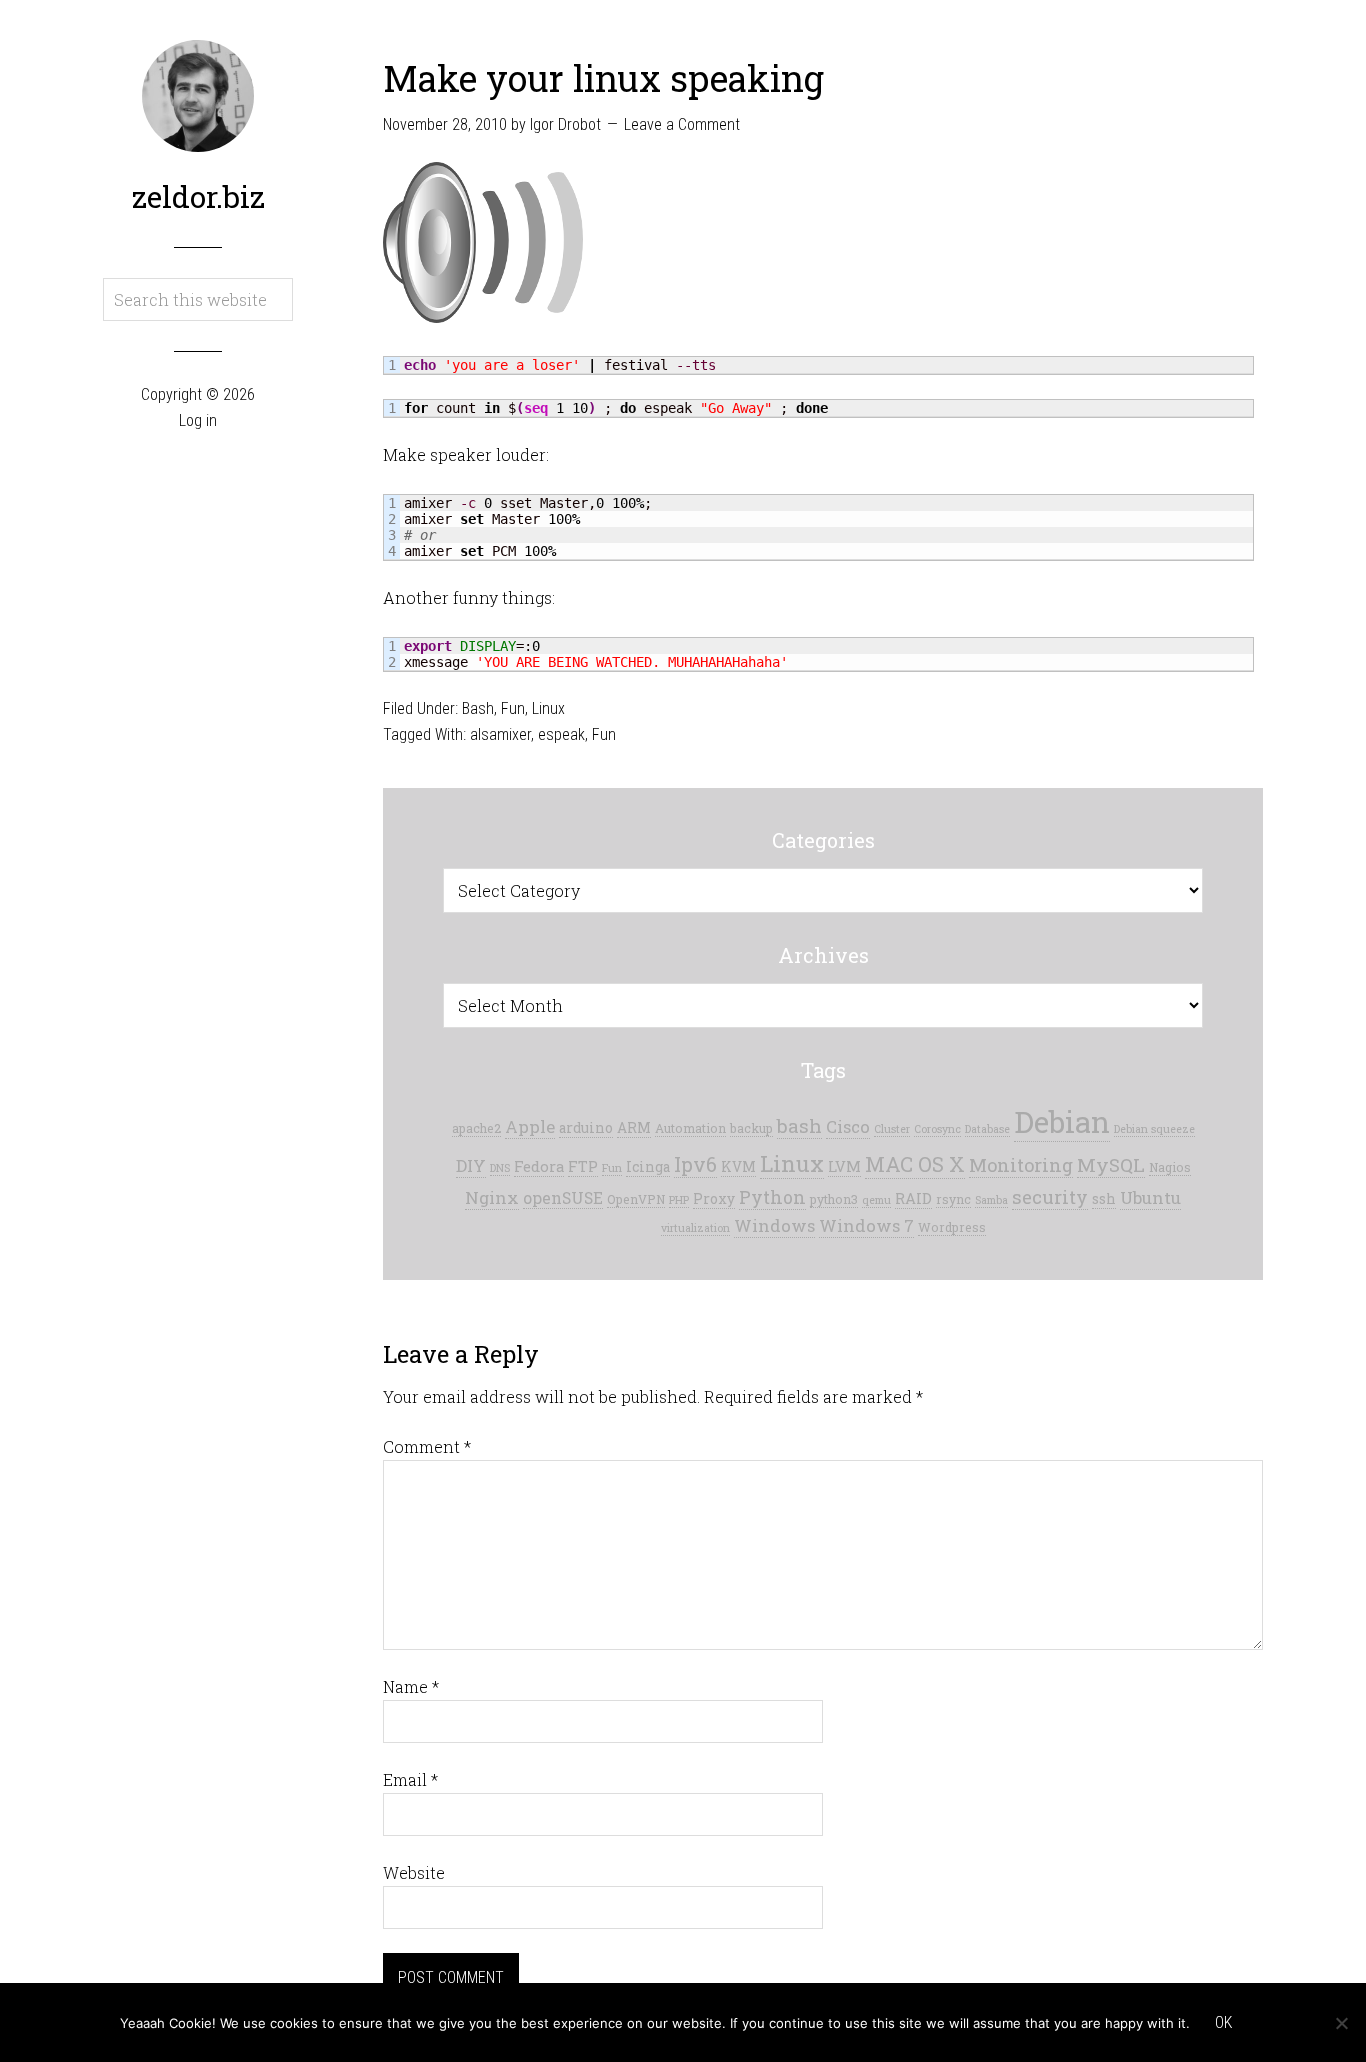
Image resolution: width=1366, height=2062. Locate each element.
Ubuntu (1150, 1197)
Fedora (539, 1166)
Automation (690, 1128)
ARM (634, 1128)
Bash (478, 708)
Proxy (714, 1199)
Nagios (1170, 1167)
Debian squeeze (1154, 1129)
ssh (1104, 1199)
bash (799, 1125)
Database (987, 1129)
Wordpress (952, 1227)
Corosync (937, 1129)
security (1050, 1197)
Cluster (892, 1129)
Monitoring (1021, 1165)
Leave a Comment (682, 124)
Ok (1223, 2022)
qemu (876, 1200)
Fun (513, 708)
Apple (530, 1126)
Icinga (648, 1167)
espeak (561, 734)
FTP (583, 1166)
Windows (774, 1225)
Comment (427, 1446)
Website (414, 1872)
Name (411, 1686)
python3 (834, 1199)
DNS (500, 1168)
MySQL (1111, 1164)
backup (751, 1128)
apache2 (476, 1128)
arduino (586, 1128)
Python (772, 1197)
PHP (679, 1200)
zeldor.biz (198, 196)
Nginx (492, 1197)
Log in (198, 420)
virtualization (695, 1228)
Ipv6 (695, 1164)
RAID (913, 1198)
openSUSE (563, 1197)
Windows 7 (866, 1225)
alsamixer (500, 734)
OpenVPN (636, 1199)
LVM (844, 1166)
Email (410, 1779)
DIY (471, 1165)
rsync (953, 1199)
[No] (1341, 2023)
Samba (991, 1200)
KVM (738, 1167)
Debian (1062, 1121)
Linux (548, 708)
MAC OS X (915, 1164)
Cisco (848, 1126)
